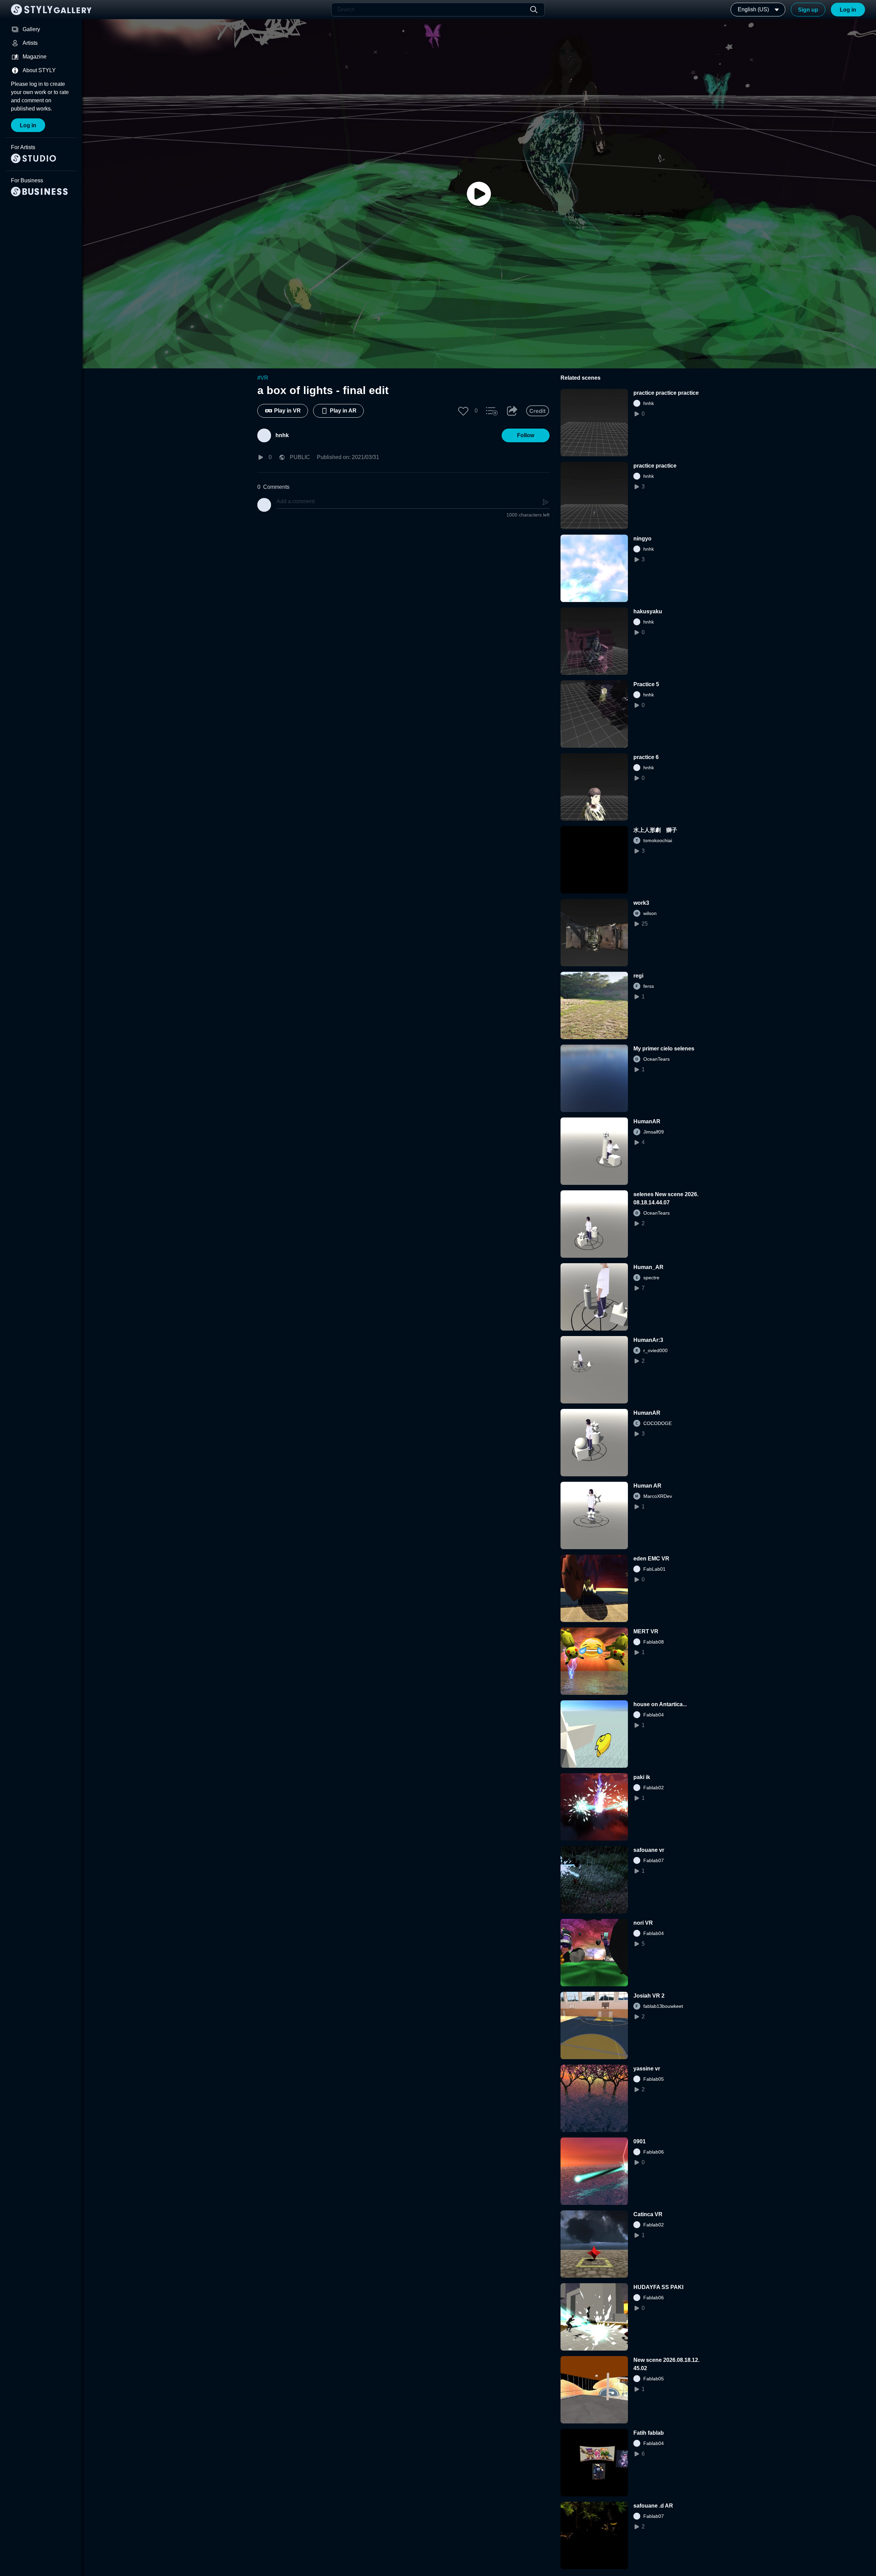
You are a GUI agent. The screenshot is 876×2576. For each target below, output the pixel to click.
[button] (463, 411)
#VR (263, 378)
